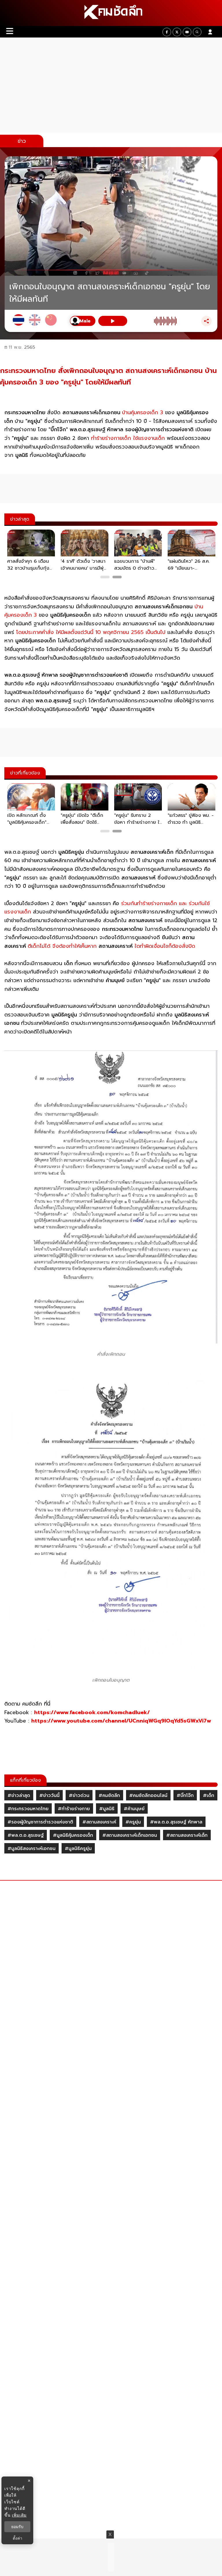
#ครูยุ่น (133, 1822)
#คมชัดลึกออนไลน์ (148, 1795)
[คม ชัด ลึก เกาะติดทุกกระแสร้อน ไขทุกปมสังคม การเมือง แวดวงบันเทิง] (111, 13)
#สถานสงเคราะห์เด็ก (187, 1835)
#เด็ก (209, 1795)
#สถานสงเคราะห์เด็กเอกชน (130, 1835)
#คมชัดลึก (109, 1795)
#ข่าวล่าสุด (19, 1795)
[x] (177, 32)
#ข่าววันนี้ (49, 1795)
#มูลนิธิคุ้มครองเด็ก (73, 1835)
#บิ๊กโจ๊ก (185, 1795)
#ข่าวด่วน (79, 1795)
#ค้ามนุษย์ (134, 1809)
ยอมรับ (17, 2527)
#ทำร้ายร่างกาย (74, 1809)
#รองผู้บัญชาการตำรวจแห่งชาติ (40, 1822)
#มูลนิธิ (107, 1809)
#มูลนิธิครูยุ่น (78, 1849)
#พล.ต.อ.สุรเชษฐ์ (26, 1835)
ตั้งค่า (17, 2538)
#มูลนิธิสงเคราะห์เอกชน (32, 1849)
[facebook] (167, 32)
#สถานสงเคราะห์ (99, 1822)
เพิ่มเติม (19, 2515)
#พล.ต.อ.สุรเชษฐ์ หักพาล (176, 1822)
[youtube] (187, 32)
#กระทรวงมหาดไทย (28, 1809)
